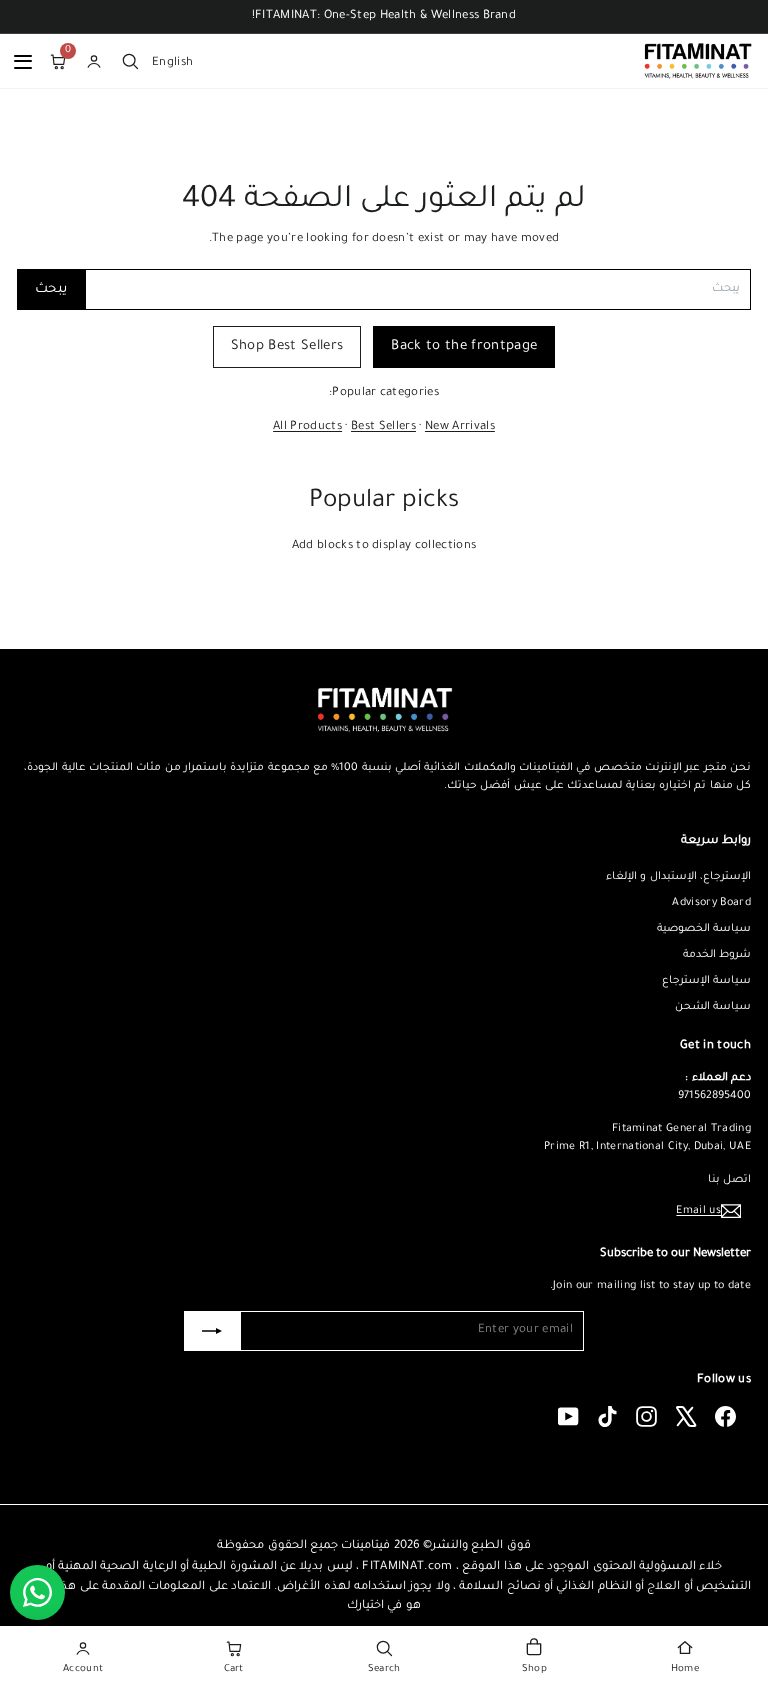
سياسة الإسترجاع (706, 981)
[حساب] (94, 61)
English (172, 62)
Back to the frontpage (464, 346)
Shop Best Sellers (287, 346)
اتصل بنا (729, 1180)
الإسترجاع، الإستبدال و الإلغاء (678, 877)
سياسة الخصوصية (704, 929)
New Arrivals (460, 427)
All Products (307, 427)
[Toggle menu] (23, 61)
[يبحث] (130, 61)
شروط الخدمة (717, 955)
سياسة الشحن (713, 1007)
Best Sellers (383, 427)
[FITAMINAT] (698, 61)
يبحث (51, 289)
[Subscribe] (212, 1331)
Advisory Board (711, 903)
